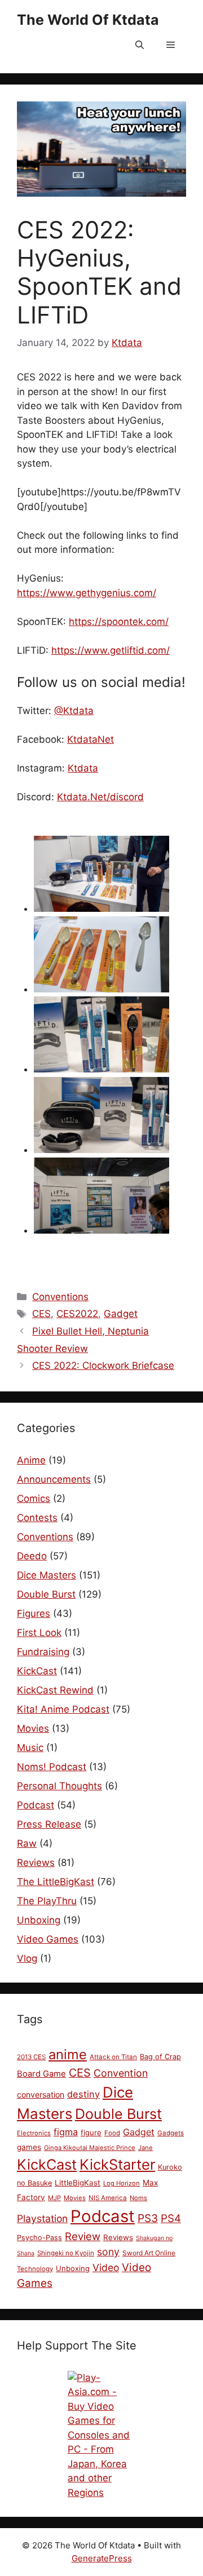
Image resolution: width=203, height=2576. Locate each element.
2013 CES (31, 2057)
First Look (39, 1633)
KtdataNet (91, 739)
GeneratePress (102, 2558)
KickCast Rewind (55, 1690)
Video (106, 2267)
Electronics (34, 2133)
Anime (31, 1460)
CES (41, 1314)
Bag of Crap (160, 2057)
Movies (33, 1728)
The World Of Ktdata (88, 20)
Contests (37, 1518)
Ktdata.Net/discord (100, 797)
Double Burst (46, 1594)
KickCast (37, 1671)
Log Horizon (122, 2183)
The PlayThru (47, 1901)
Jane (145, 2148)
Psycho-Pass (39, 2238)
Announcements (54, 1479)
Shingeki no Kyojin (66, 2253)
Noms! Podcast (52, 1767)
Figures (34, 1613)
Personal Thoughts (59, 1786)
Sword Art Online (149, 2253)
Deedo (32, 1556)
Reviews (36, 1863)
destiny (83, 2094)
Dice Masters (47, 1575)
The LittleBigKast (56, 1882)
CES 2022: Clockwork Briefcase (103, 1365)
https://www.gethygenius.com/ (87, 593)
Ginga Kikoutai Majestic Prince (90, 2148)
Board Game (41, 2074)
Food (112, 2133)
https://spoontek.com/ (119, 622)
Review (83, 2236)
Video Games (48, 1939)
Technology (35, 2269)
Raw (27, 1843)
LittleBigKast (78, 2183)
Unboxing (39, 1920)
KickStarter (117, 2164)
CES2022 (77, 1314)
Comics (34, 1498)
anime (68, 2054)
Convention (121, 2073)
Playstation (42, 2218)
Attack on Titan (113, 2057)
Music (30, 1748)
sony (108, 2252)
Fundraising (43, 1652)
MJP (54, 2198)
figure (91, 2132)
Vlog (27, 1958)
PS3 (148, 2218)
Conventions (60, 1297)
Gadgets (171, 2133)
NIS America (108, 2198)
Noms (138, 2198)
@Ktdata (74, 711)
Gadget (121, 1314)
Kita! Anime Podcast (63, 1709)
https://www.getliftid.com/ (111, 650)
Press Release (49, 1824)
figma (66, 2132)
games (29, 2147)
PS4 (171, 2218)
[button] (140, 45)
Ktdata (83, 768)
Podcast (36, 1805)
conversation (41, 2094)
